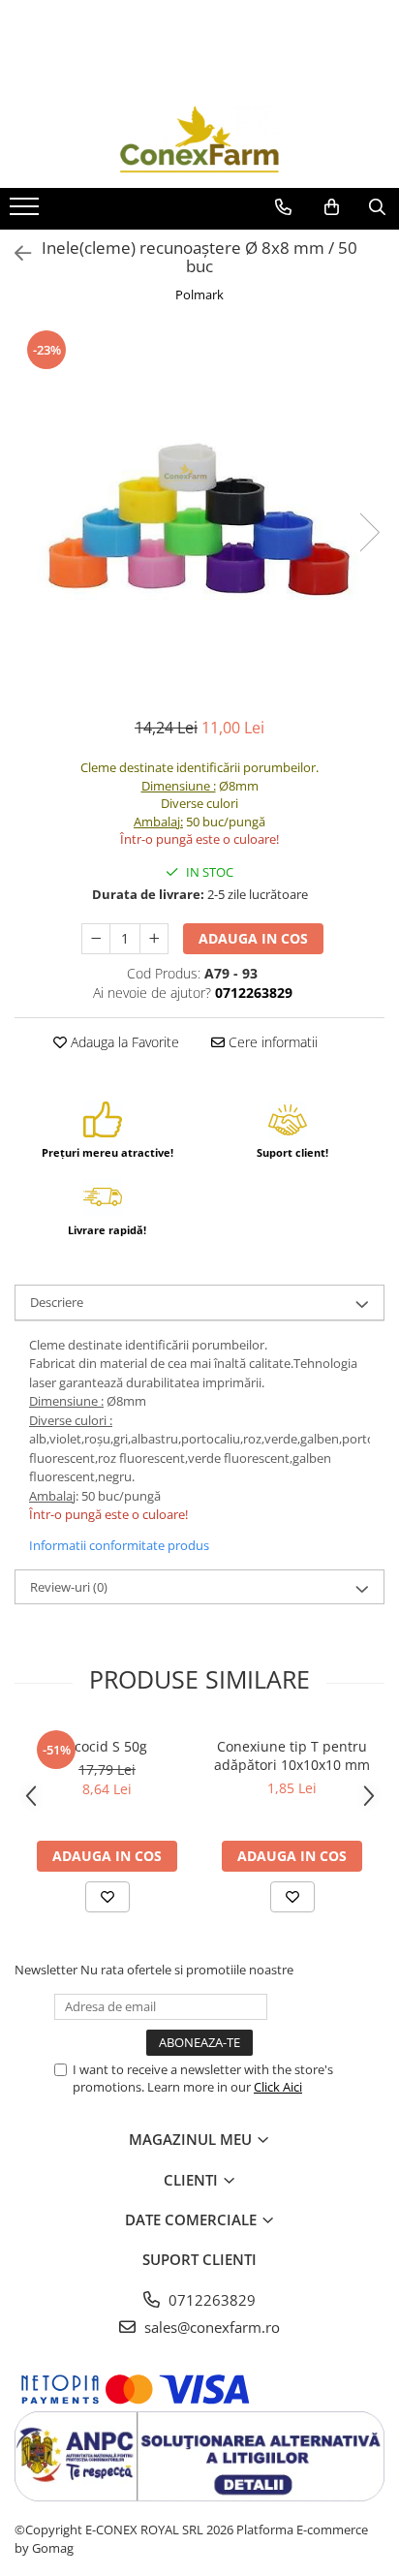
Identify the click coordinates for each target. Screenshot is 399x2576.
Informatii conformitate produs (119, 1545)
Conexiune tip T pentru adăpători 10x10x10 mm (292, 1755)
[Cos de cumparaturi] (332, 207)
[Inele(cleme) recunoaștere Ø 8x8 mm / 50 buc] (199, 512)
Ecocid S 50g (107, 1746)
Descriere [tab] (57, 1302)
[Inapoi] (15, 253)
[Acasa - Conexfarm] (199, 140)
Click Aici (278, 2087)
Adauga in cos (253, 938)
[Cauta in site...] (377, 207)
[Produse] (27, 212)
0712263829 (210, 2300)
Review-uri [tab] (69, 1587)
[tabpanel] (199, 512)
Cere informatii (271, 1042)
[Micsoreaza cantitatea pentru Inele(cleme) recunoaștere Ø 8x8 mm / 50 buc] (96, 939)
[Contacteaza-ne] (283, 207)
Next (369, 532)
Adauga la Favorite (123, 1042)
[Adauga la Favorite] (107, 1897)
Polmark (199, 295)
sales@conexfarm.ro (210, 2327)
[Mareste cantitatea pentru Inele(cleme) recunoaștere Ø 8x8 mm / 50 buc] (154, 939)
